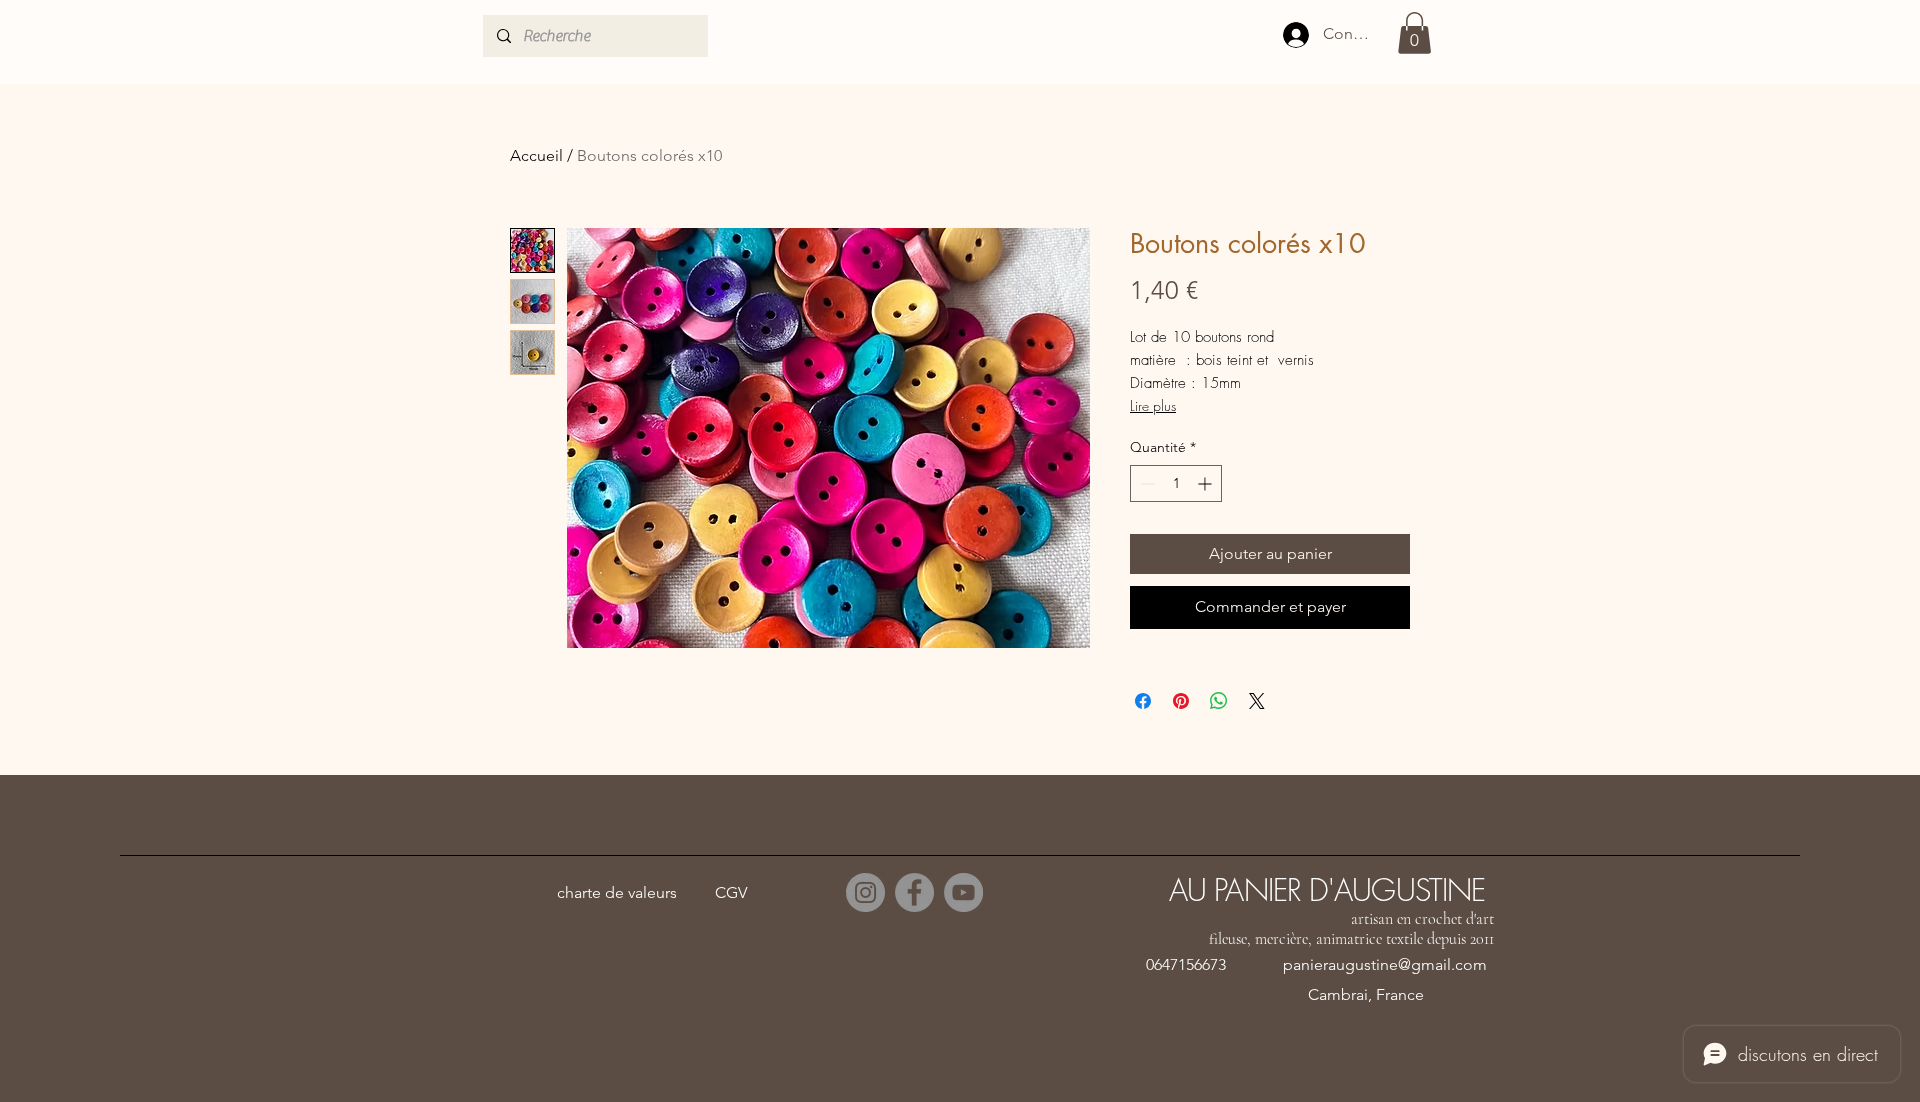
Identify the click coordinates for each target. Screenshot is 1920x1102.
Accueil (536, 155)
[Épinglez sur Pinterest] (1181, 701)
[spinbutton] (1176, 483)
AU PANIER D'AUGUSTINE (1327, 890)
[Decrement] (1145, 483)
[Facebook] (914, 892)
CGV (731, 892)
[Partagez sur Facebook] (1143, 701)
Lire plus (1153, 405)
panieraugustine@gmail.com (1385, 964)
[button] (1414, 33)
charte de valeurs (617, 892)
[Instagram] (865, 892)
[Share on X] (1257, 701)
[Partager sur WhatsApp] (1219, 701)
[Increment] (1206, 483)
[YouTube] (963, 892)
